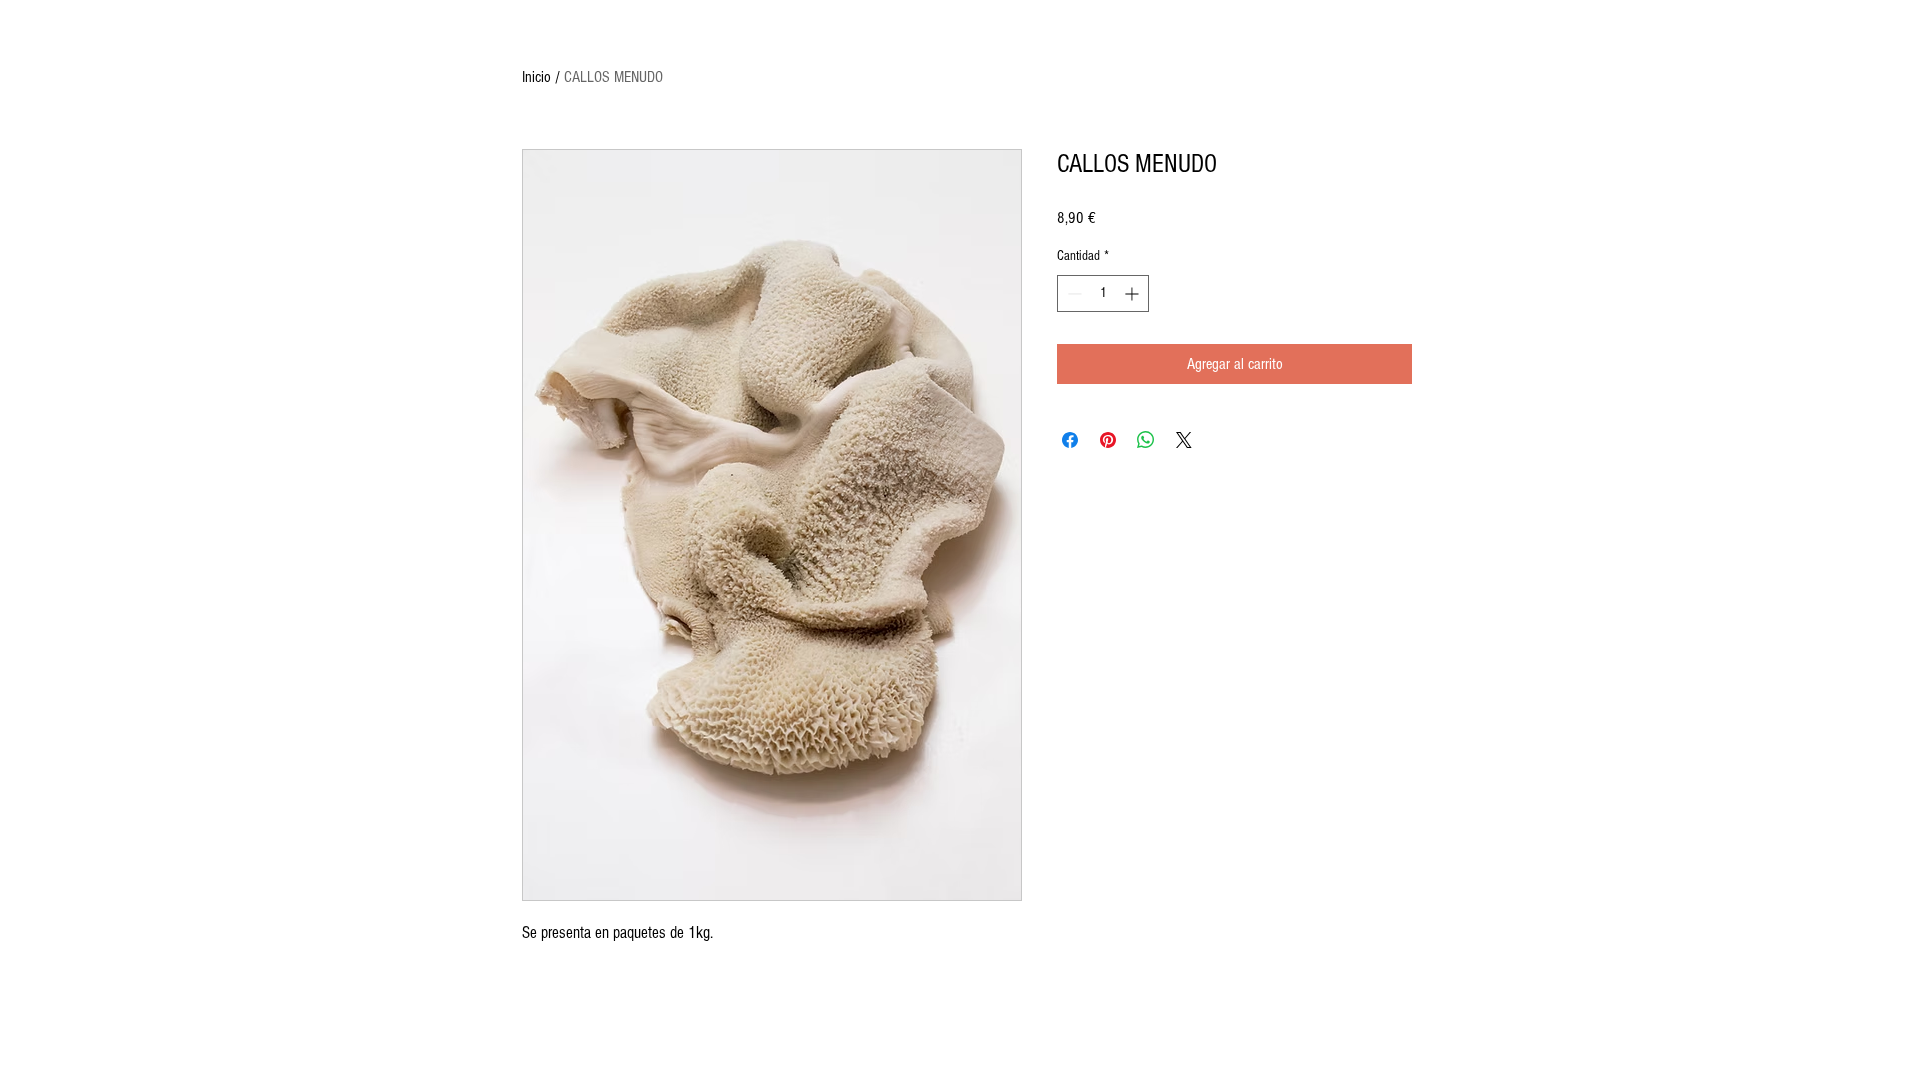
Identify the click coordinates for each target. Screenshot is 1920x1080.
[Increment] (1133, 293)
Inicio (536, 77)
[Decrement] (1072, 293)
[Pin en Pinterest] (1108, 440)
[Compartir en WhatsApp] (1146, 440)
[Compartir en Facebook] (1070, 440)
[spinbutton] (1103, 293)
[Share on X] (1184, 440)
